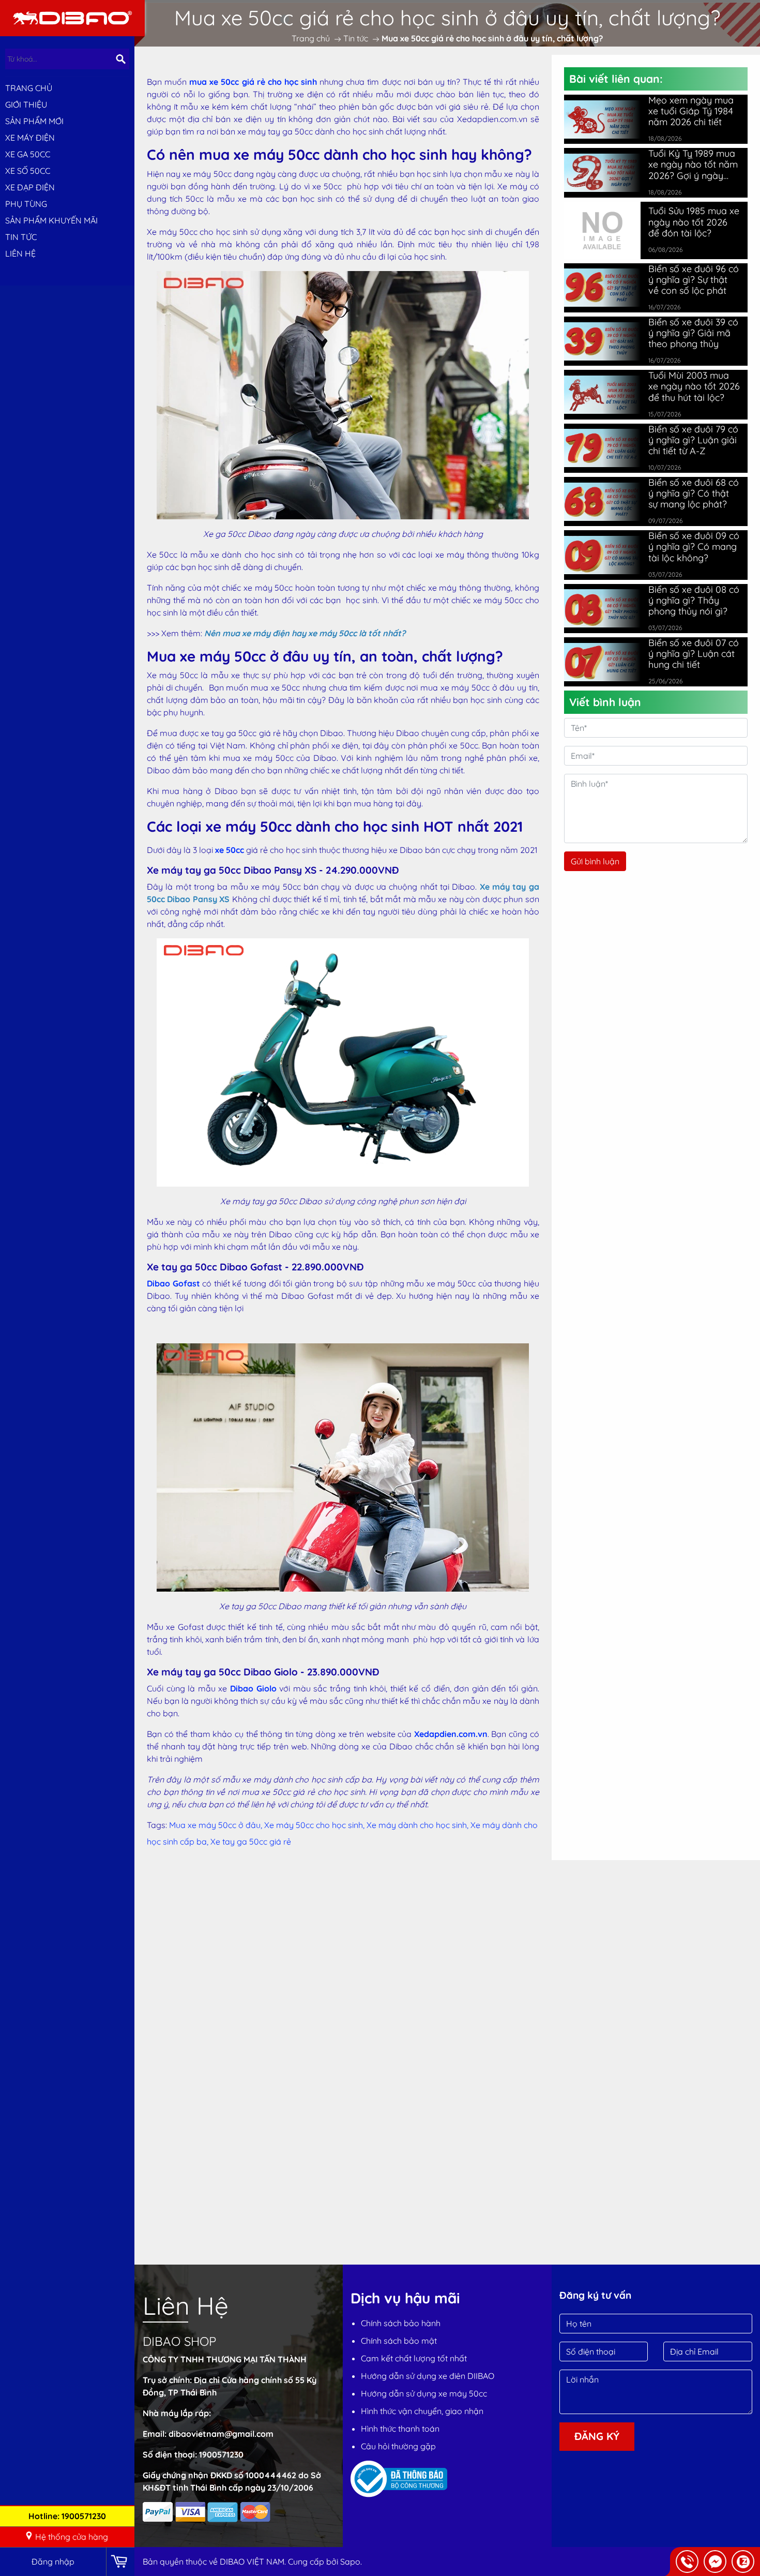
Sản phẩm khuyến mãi (51, 220)
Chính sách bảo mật (399, 2341)
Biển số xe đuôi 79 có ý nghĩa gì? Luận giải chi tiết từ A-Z (693, 440)
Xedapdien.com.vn (451, 1734)
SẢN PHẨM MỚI (34, 121)
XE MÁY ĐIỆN (30, 138)
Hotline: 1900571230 (67, 2516)
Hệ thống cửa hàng (72, 2537)
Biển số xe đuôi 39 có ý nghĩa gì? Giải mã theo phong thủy (693, 333)
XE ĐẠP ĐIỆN (30, 187)
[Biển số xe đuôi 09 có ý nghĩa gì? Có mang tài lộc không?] (602, 555)
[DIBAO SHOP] (72, 17)
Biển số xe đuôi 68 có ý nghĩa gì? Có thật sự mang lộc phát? (694, 493)
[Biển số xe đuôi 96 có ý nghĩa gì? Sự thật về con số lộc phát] (602, 288)
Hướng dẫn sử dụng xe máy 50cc (424, 2393)
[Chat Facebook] (715, 2562)
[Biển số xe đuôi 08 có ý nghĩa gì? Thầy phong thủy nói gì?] (602, 608)
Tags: (157, 1825)
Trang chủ (29, 88)
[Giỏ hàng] (120, 2562)
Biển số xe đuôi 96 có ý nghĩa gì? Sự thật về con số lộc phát (694, 280)
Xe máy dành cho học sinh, (419, 1825)
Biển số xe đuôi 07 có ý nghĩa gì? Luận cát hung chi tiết (694, 654)
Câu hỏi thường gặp (398, 2446)
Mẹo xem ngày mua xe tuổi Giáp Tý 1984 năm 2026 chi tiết (691, 111)
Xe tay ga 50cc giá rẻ (251, 1841)
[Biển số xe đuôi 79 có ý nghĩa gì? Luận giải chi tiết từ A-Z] (602, 448)
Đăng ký (597, 2436)
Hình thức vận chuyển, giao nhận (422, 2411)
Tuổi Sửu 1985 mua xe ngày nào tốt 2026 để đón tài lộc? (694, 222)
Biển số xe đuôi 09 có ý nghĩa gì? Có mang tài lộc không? (694, 546)
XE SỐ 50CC (28, 171)
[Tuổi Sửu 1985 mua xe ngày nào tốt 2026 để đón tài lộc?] (602, 229)
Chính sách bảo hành (401, 2323)
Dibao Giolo (253, 1688)
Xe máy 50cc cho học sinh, (315, 1825)
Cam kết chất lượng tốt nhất (414, 2358)
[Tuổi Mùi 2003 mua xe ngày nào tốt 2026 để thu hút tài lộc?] (602, 395)
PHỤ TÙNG (26, 204)
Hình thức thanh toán (400, 2429)
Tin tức (21, 237)
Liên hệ (20, 253)
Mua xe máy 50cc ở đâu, (217, 1825)
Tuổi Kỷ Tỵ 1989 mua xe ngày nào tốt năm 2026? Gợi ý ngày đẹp (693, 164)
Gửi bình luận (595, 861)
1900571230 (221, 2454)
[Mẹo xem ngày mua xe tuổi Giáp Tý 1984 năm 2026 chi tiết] (602, 119)
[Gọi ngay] (687, 2562)
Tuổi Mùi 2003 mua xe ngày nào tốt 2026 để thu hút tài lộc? (694, 386)
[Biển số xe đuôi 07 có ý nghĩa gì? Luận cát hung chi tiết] (602, 662)
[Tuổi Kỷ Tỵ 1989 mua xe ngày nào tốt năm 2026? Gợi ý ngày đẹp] (602, 173)
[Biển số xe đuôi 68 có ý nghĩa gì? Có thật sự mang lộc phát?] (602, 502)
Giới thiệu (26, 104)
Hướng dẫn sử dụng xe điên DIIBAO (428, 2376)
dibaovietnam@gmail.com (221, 2434)
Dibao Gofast (173, 1283)
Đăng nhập (53, 2562)
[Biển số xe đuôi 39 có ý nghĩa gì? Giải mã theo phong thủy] (602, 341)
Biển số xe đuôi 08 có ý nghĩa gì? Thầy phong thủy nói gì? (694, 600)
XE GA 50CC (28, 154)
